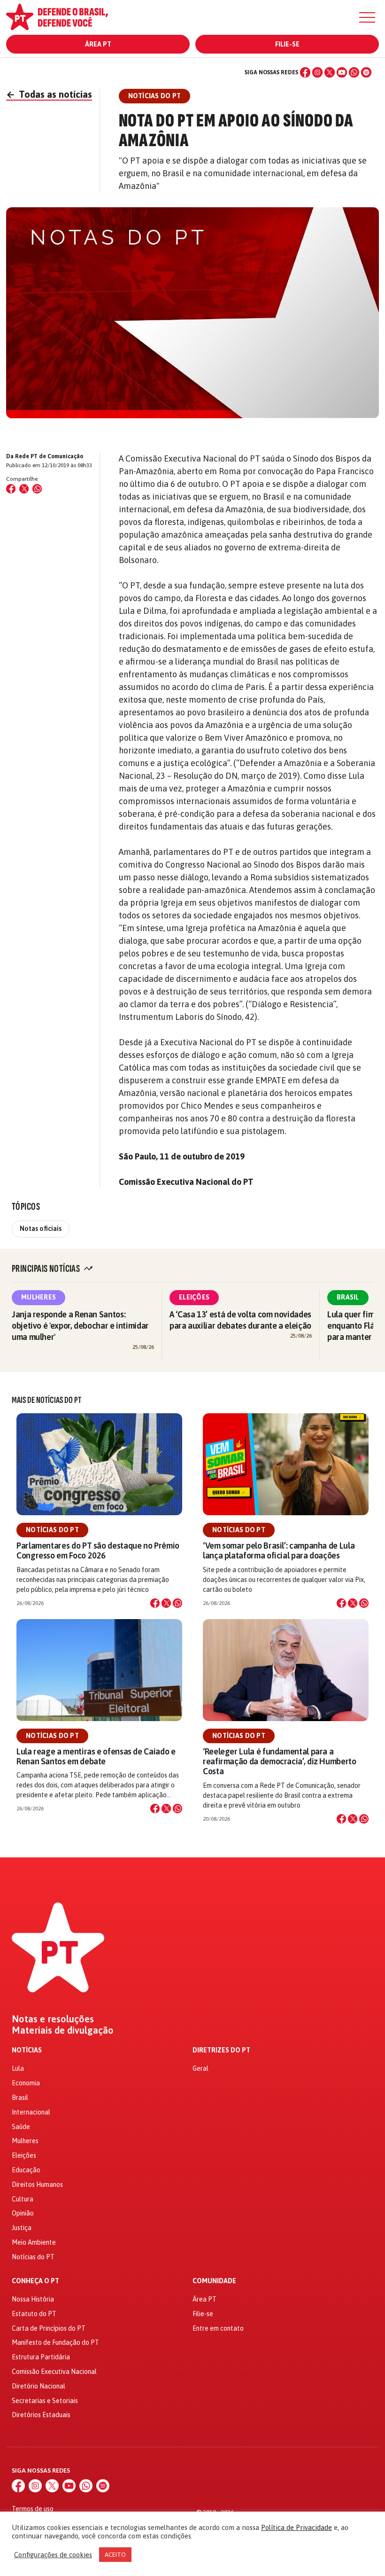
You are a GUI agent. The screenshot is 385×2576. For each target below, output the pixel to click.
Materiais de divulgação (63, 2030)
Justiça (22, 2228)
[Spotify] (366, 72)
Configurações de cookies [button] (53, 2555)
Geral (200, 2068)
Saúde (21, 2127)
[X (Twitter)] (330, 72)
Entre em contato (218, 2328)
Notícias (27, 2050)
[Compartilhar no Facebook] (11, 489)
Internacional (31, 2112)
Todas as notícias (49, 94)
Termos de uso (33, 2509)
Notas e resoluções (53, 2019)
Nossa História (33, 2299)
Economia (26, 2083)
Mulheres (38, 1297)
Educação (26, 2170)
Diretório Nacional (38, 2386)
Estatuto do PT (34, 2314)
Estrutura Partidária (41, 2357)
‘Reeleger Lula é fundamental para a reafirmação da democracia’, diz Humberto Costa (280, 1761)
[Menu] (367, 17)
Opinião (23, 2213)
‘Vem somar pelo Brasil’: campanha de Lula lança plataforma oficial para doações (279, 1550)
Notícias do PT (52, 1530)
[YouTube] (342, 72)
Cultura (23, 2199)
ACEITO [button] (115, 2555)
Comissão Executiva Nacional (54, 2372)
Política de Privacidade (296, 2527)
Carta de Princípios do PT (49, 2328)
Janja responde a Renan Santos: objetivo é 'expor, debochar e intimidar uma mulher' (80, 1326)
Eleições (194, 1297)
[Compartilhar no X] (166, 1603)
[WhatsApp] (354, 72)
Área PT (98, 44)
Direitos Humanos (37, 2185)
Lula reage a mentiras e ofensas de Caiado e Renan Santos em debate (96, 1756)
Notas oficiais (41, 1229)
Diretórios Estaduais (41, 2415)
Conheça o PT (35, 2281)
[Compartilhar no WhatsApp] (37, 489)
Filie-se (287, 44)
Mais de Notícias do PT (46, 1400)
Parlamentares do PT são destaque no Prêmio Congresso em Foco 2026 (98, 1550)
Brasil (348, 1297)
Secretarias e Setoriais (45, 2401)
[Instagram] (317, 72)
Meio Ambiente (34, 2242)
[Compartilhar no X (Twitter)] (24, 489)
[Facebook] (305, 72)
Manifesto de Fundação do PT (55, 2342)
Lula (18, 2068)
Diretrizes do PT (221, 2050)
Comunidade (214, 2281)
